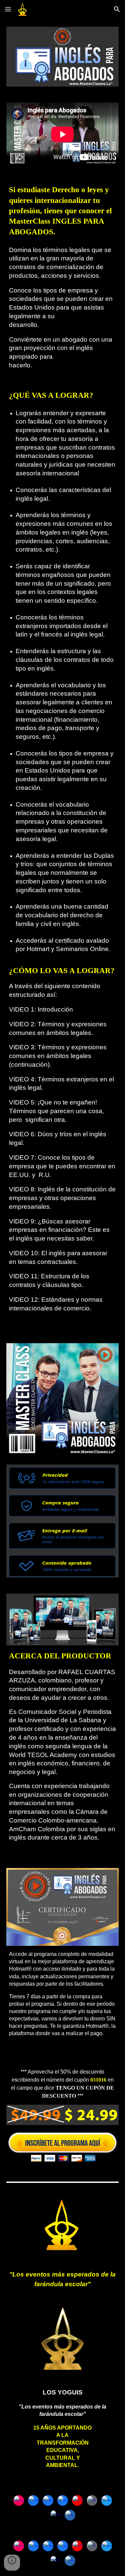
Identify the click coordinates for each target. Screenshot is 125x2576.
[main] (63, 754)
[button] (8, 9)
